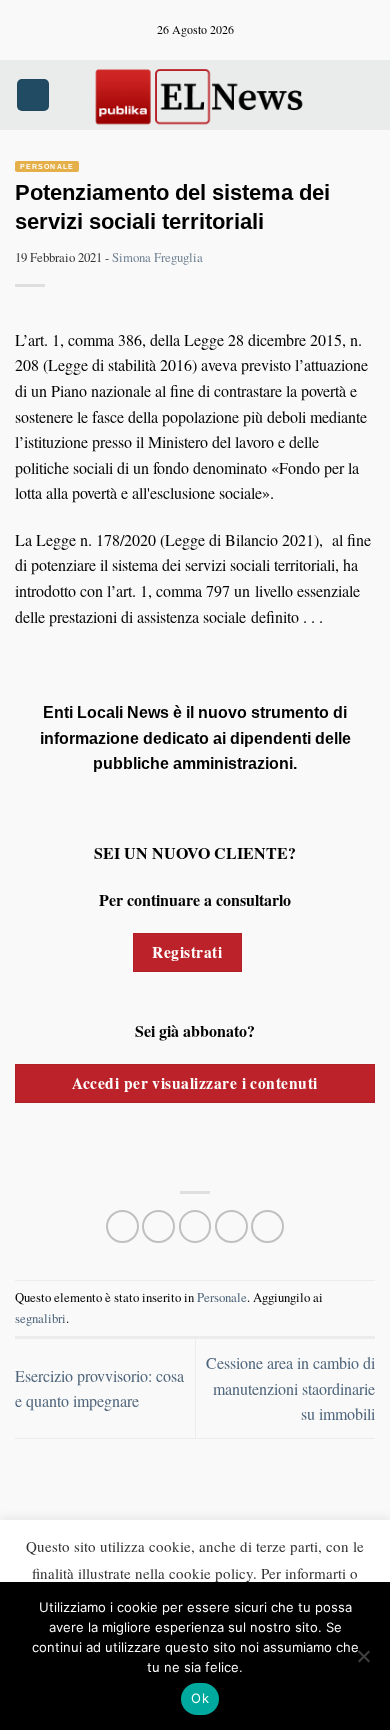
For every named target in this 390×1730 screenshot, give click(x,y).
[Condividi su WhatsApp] (122, 1226)
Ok (200, 1698)
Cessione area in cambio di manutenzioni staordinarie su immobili (290, 1388)
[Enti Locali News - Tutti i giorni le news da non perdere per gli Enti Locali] (199, 95)
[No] (363, 1662)
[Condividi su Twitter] (195, 1226)
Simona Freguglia (157, 257)
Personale (47, 166)
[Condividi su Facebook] (158, 1226)
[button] (33, 95)
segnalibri (40, 1318)
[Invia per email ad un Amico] (231, 1226)
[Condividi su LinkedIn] (267, 1226)
